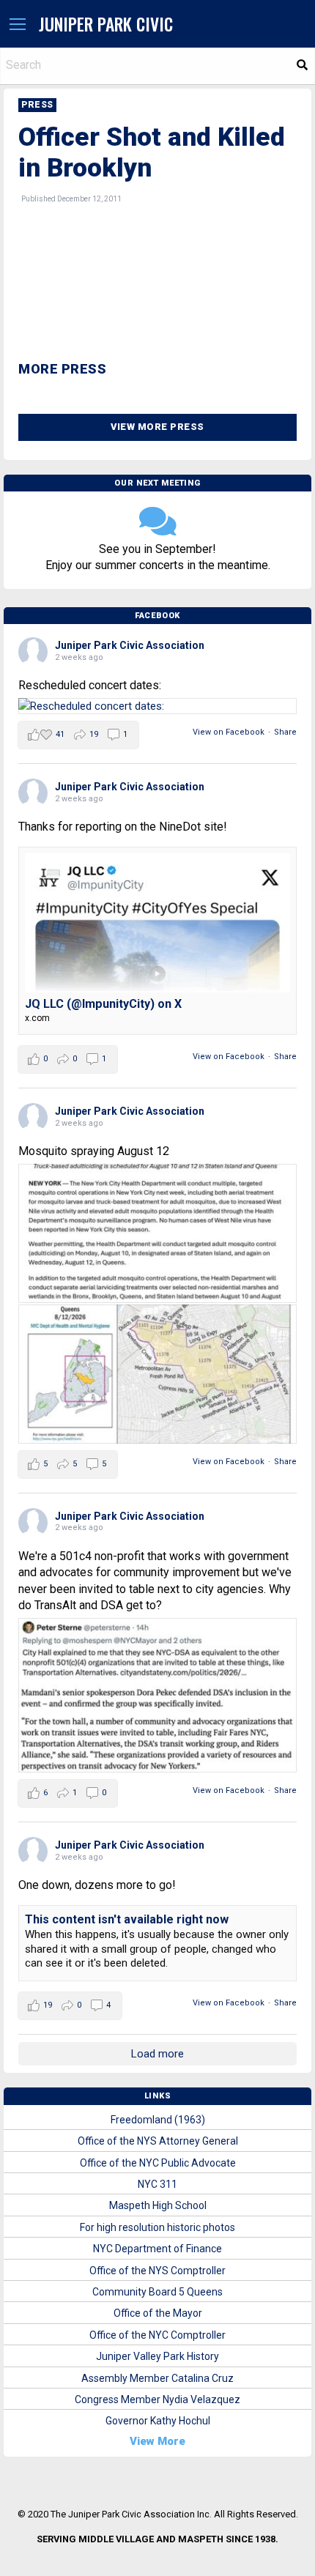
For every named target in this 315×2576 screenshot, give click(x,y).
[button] (18, 25)
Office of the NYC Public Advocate (158, 2163)
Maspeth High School (158, 2205)
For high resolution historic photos (157, 2227)
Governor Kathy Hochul (158, 2421)
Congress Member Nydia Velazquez (157, 2399)
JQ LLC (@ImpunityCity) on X (103, 1004)
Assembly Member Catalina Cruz (157, 2378)
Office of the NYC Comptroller (157, 2335)
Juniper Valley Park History (157, 2356)
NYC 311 (157, 2184)
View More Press (157, 427)
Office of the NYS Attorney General (158, 2141)
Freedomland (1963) (158, 2120)
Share (285, 732)
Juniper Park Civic (106, 24)
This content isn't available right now (127, 1919)
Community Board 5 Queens (157, 2292)
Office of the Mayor (158, 2313)
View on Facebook (229, 732)
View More (157, 2441)
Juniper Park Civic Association (130, 645)
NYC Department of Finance (157, 2249)
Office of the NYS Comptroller (157, 2271)
